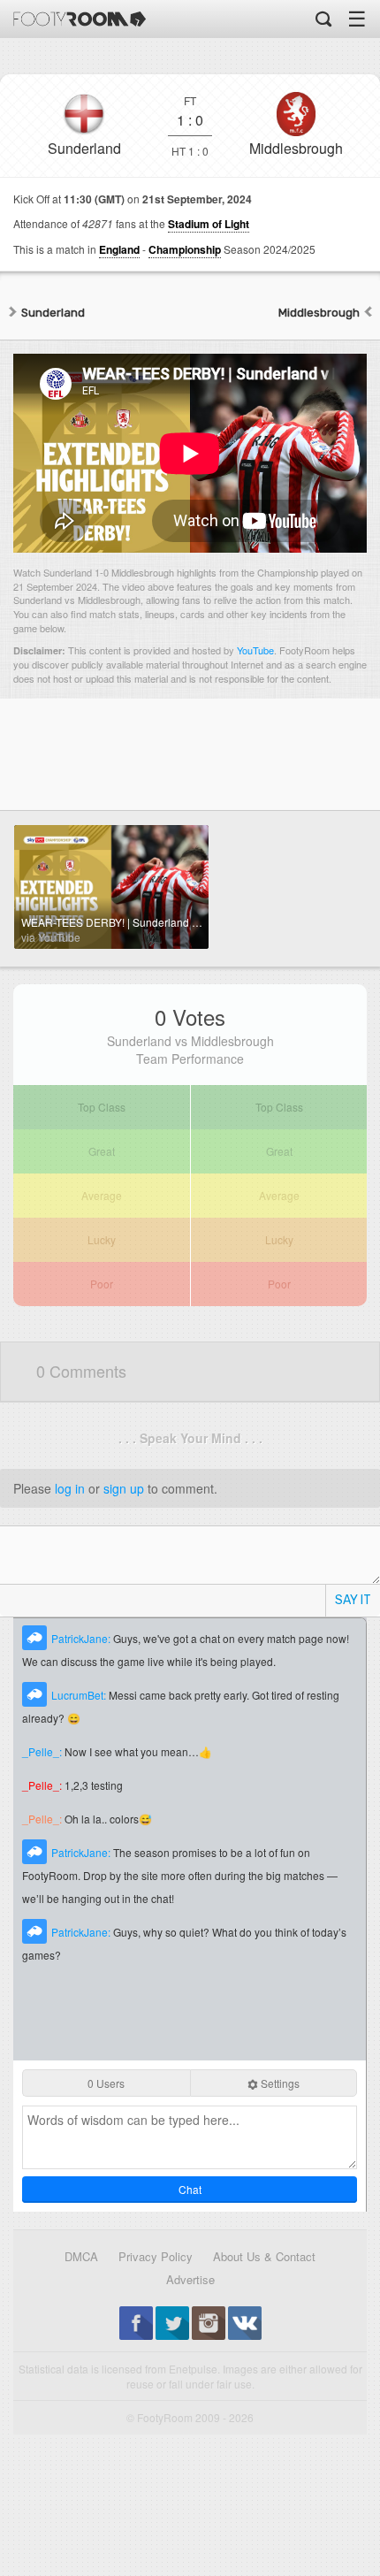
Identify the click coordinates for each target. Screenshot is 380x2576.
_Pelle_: (43, 1751)
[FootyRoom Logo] (80, 19)
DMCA (81, 2256)
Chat (190, 2189)
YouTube (255, 650)
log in (70, 1488)
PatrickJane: (82, 1638)
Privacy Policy (156, 2256)
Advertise (190, 2279)
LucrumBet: (80, 1695)
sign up (124, 1488)
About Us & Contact (264, 2256)
